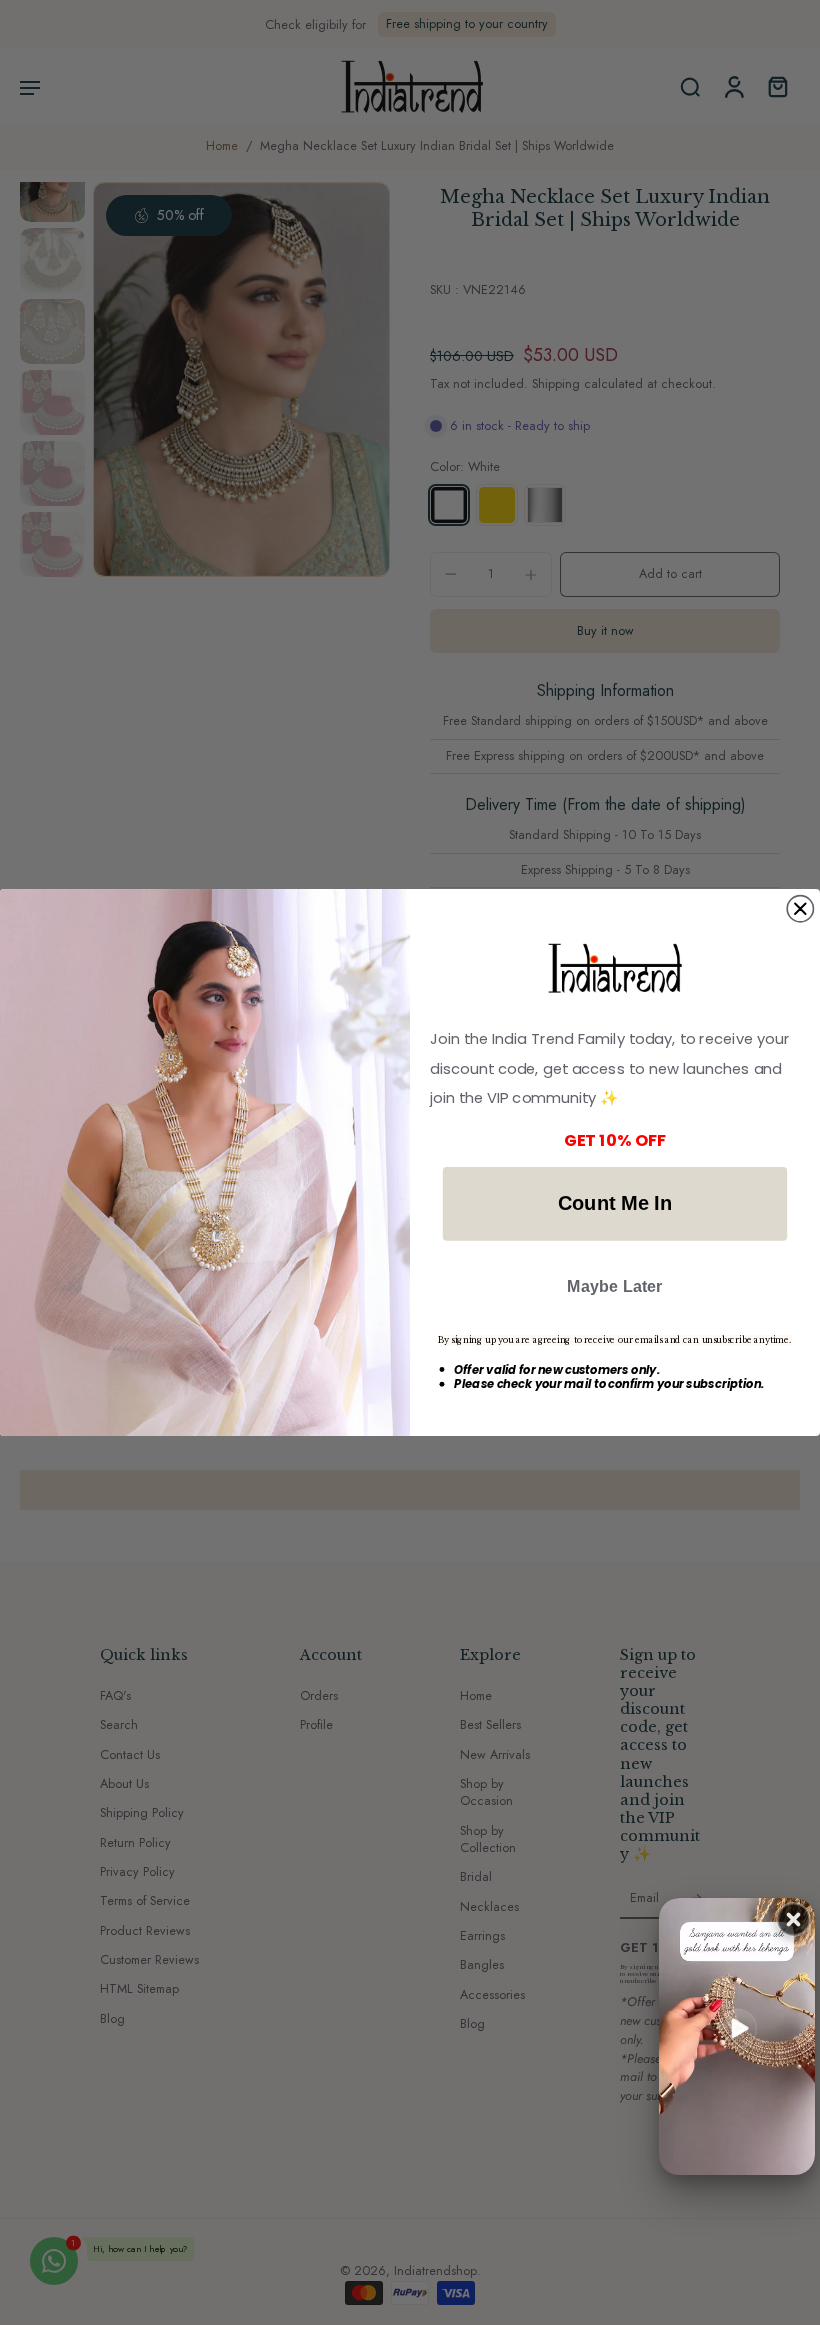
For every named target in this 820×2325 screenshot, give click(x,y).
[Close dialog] (800, 908)
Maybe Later (615, 1285)
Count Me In (615, 1203)
